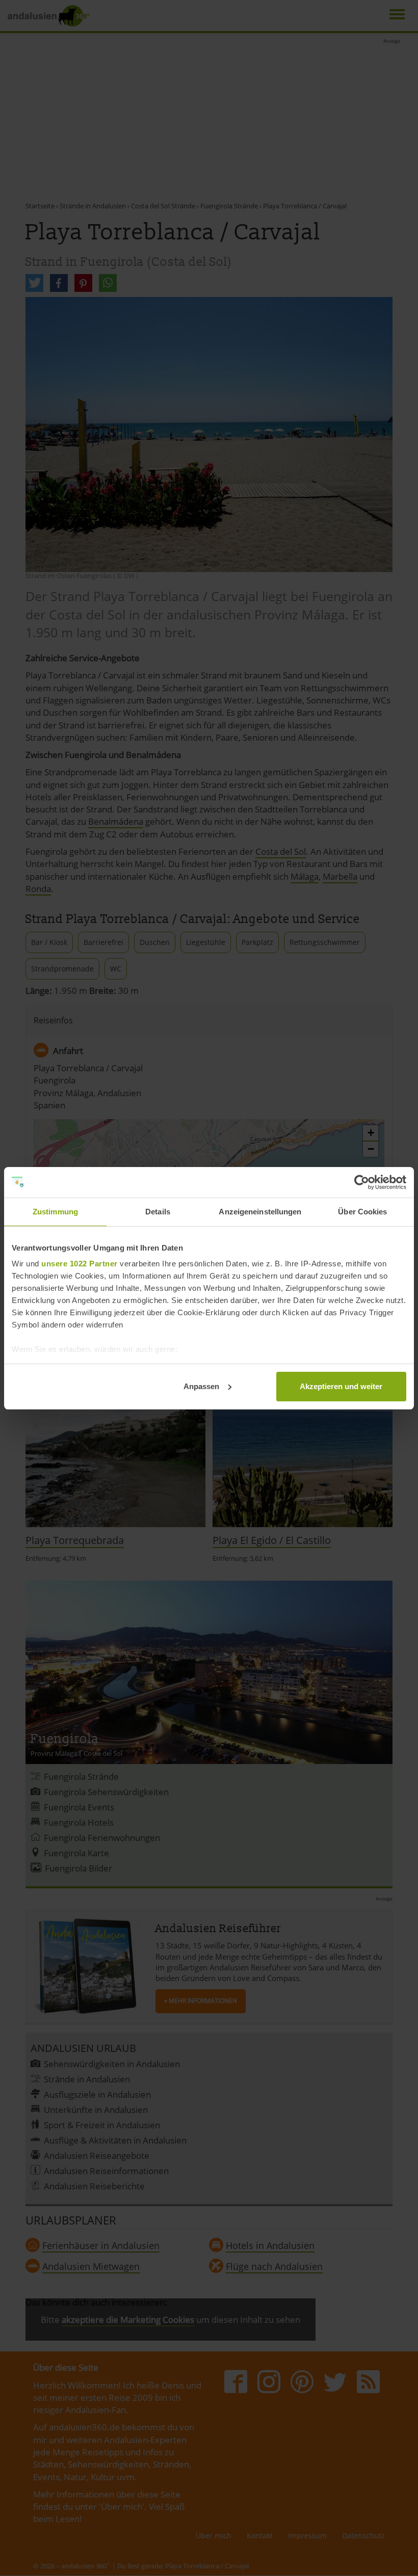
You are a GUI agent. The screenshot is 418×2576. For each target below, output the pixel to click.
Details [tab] (158, 1212)
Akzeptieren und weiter (341, 1386)
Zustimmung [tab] (55, 1212)
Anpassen (201, 1386)
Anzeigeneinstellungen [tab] (260, 1212)
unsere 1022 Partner (80, 1264)
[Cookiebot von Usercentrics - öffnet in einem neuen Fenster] (362, 1182)
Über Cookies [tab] (362, 1212)
